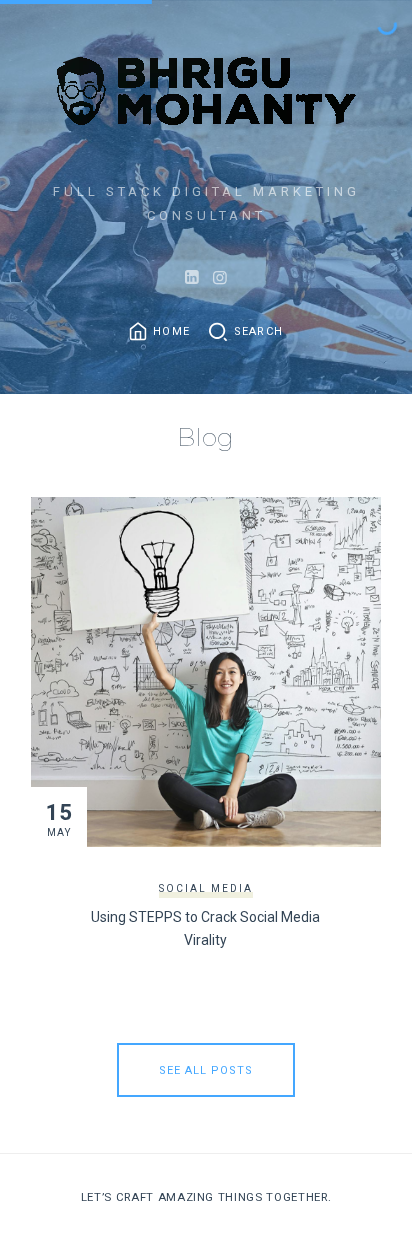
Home (171, 331)
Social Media (206, 888)
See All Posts (206, 1070)
